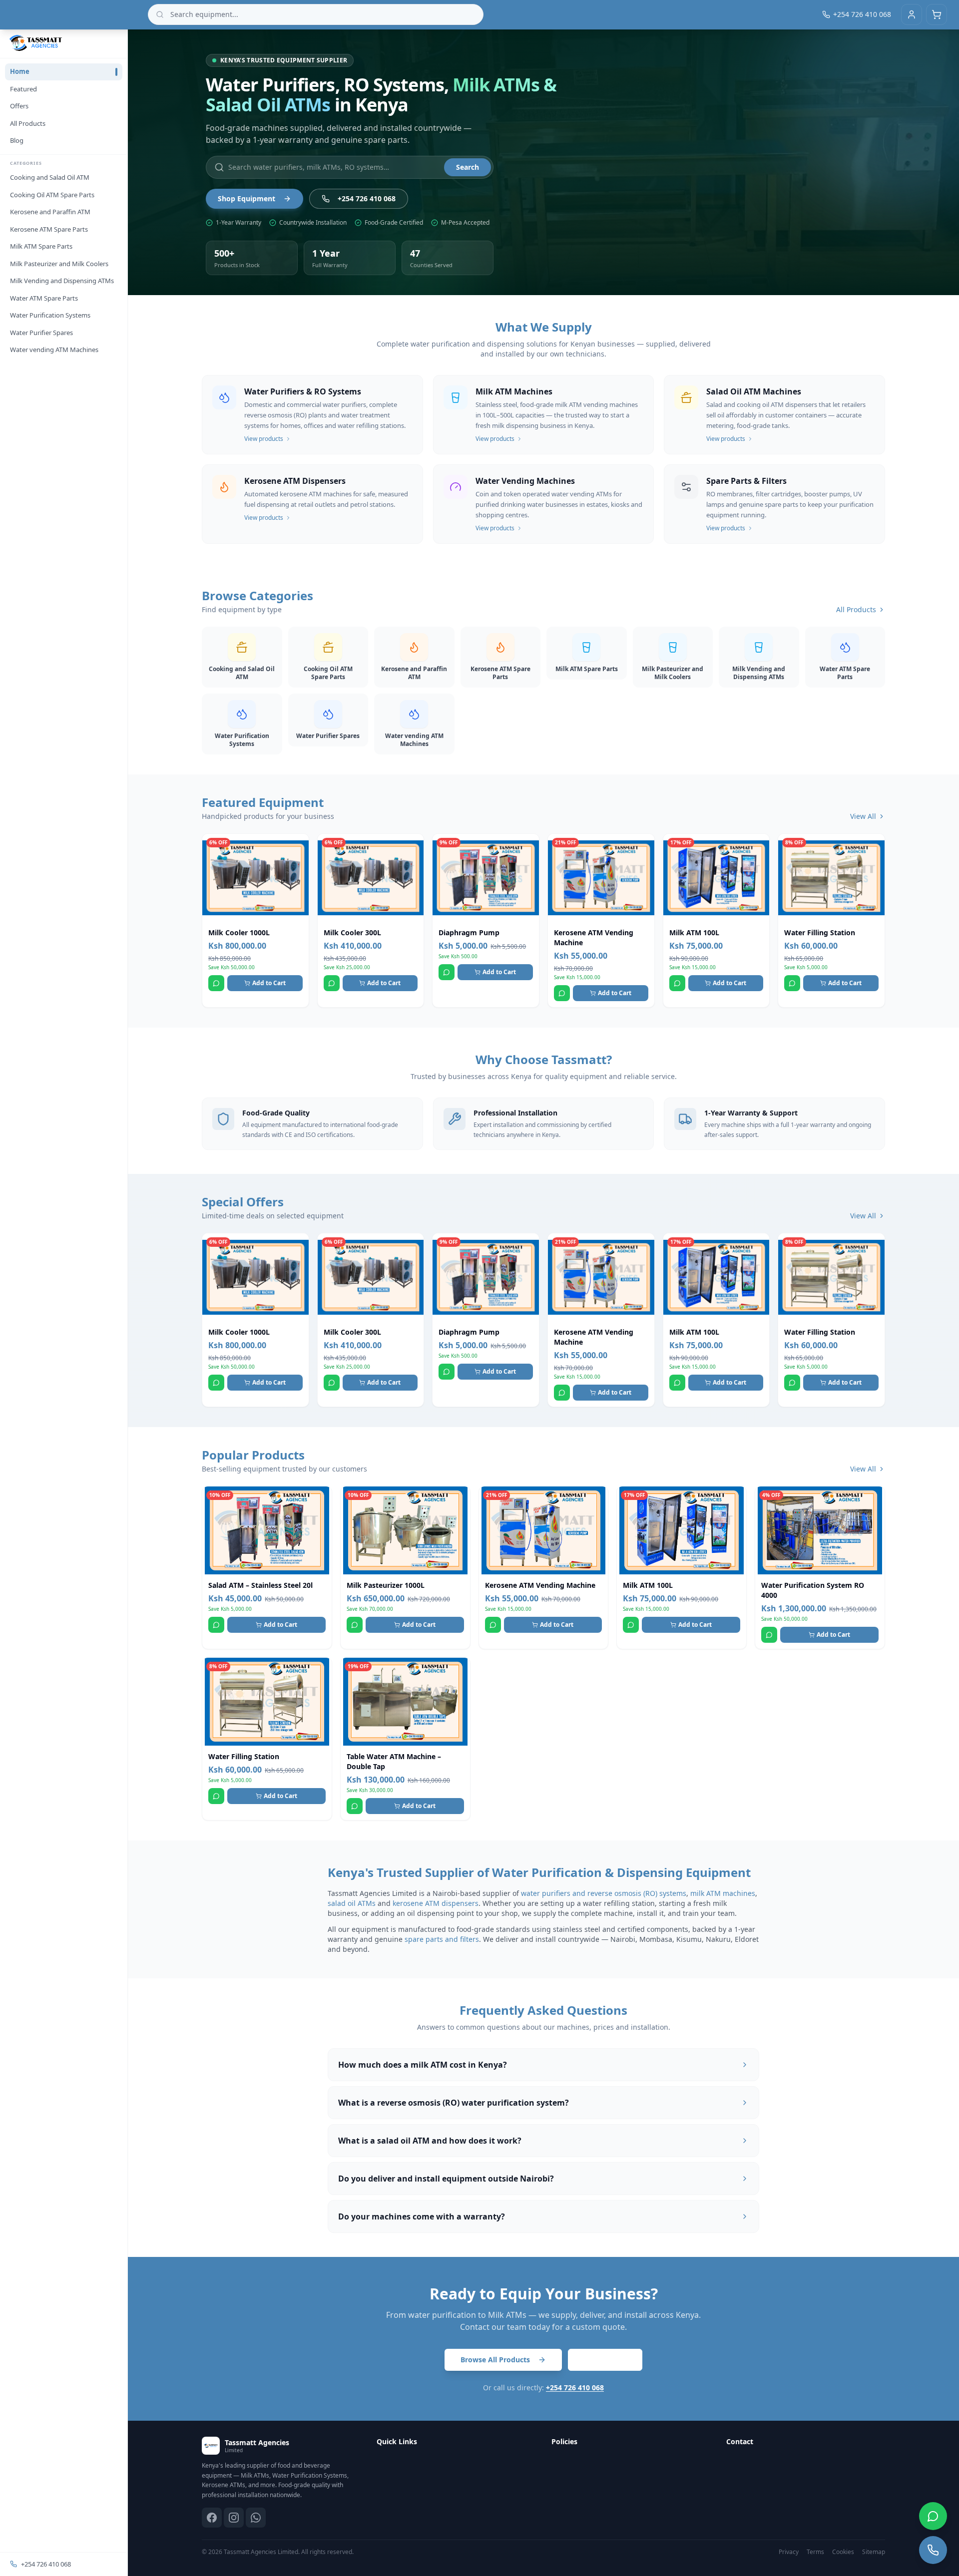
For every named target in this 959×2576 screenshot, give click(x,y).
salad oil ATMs (352, 1903)
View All (863, 816)
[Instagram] (234, 2518)
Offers (19, 106)
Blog (17, 140)
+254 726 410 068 (46, 2564)
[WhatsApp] (256, 2518)
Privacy (789, 2552)
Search (468, 167)
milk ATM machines (723, 1893)
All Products (28, 123)
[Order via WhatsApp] (216, 983)
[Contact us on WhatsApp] (933, 2516)
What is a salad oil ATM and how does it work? (430, 2141)
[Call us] (933, 2550)
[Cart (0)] (937, 14)
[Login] (912, 14)
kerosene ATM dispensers (436, 1903)
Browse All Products (495, 2360)
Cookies (843, 2552)
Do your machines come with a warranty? (422, 2216)
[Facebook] (212, 2518)
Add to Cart (269, 983)
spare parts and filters (442, 1939)
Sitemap (874, 2552)
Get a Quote (605, 2360)
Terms (815, 2552)
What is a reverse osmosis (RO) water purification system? (454, 2103)
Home (20, 71)
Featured (23, 89)
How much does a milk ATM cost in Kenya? (423, 2065)
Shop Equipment (246, 198)
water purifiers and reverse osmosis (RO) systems (604, 1893)
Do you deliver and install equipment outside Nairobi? (446, 2179)
